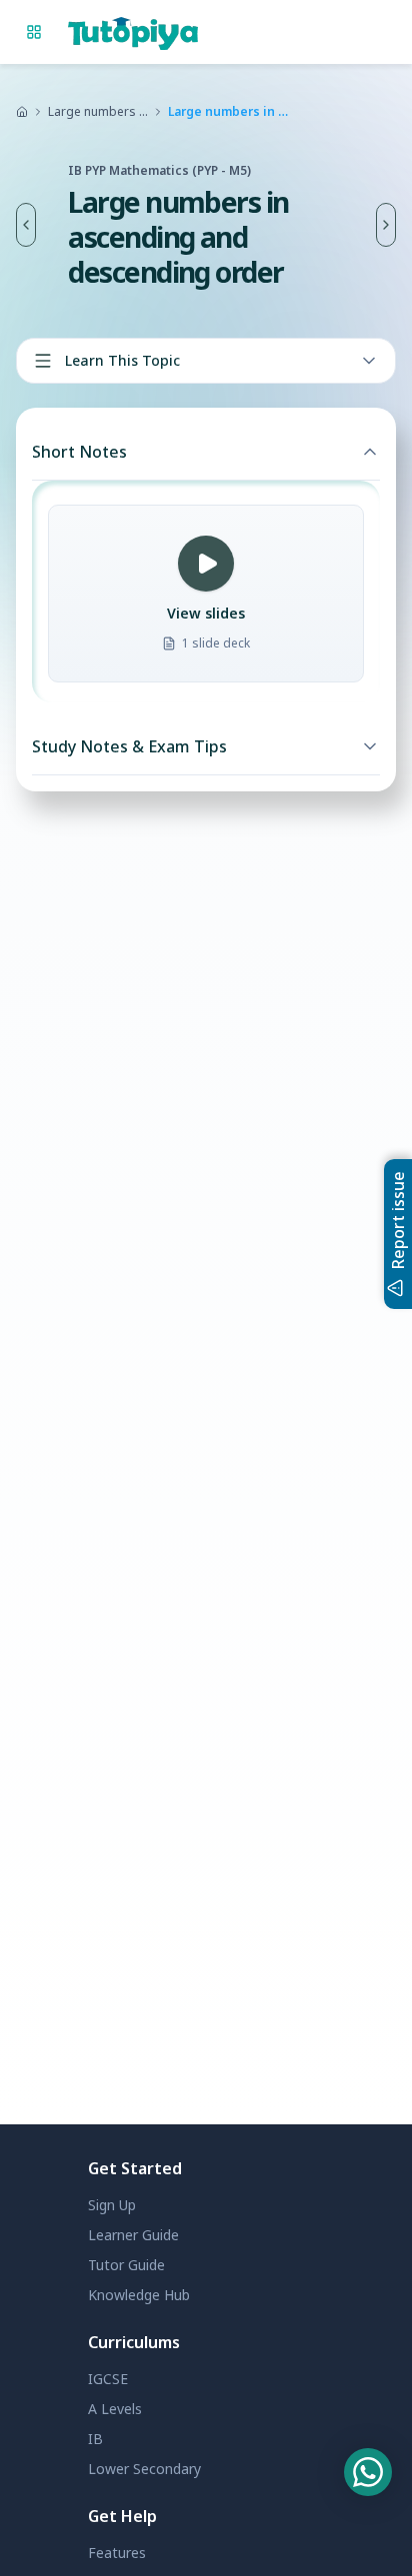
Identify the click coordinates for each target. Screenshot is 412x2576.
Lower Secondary (144, 2469)
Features (117, 2553)
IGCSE (108, 2379)
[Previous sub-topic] (26, 225)
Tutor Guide (126, 2265)
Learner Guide (133, 2235)
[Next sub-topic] (386, 225)
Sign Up (112, 2205)
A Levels (115, 2409)
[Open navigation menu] (34, 32)
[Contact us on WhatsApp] (368, 2472)
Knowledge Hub (139, 2295)
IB (95, 2439)
